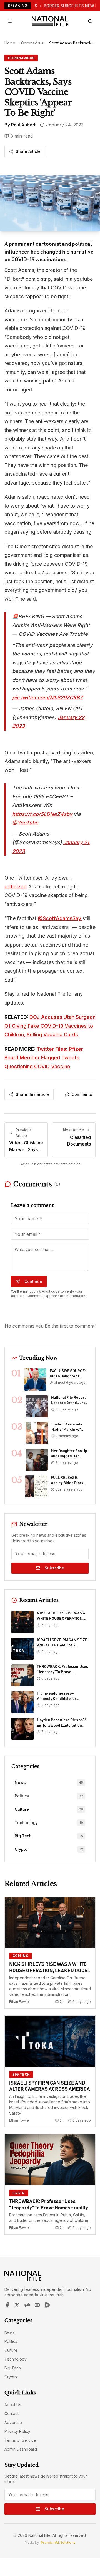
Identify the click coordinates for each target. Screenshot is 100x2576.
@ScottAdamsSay (60, 918)
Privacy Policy (17, 2431)
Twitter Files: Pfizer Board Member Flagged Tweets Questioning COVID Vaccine (44, 1058)
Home (10, 43)
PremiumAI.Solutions (58, 2543)
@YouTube (25, 823)
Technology (16, 2359)
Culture (11, 2350)
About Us (13, 2405)
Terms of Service (20, 2440)
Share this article (32, 1094)
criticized (16, 887)
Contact (12, 2414)
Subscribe (54, 1568)
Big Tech (13, 2368)
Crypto (11, 2377)
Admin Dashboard (21, 2449)
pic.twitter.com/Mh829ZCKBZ (48, 698)
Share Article (28, 151)
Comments (82, 1094)
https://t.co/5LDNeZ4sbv (42, 814)
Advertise (13, 2422)
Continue (33, 1281)
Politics (11, 2341)
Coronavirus (32, 43)
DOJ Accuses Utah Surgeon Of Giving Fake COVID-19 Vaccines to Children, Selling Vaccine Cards (50, 1026)
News (10, 2332)
